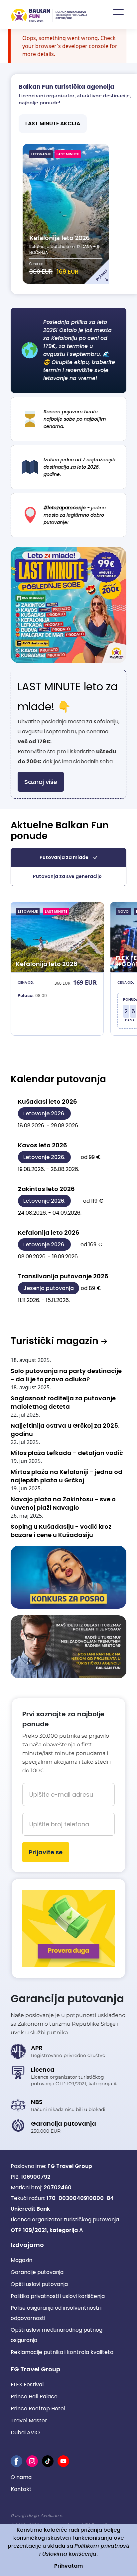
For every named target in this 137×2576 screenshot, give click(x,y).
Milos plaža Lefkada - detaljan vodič (67, 1453)
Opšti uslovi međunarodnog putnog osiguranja (57, 2335)
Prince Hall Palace (34, 2396)
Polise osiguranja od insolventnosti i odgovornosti (56, 2313)
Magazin (21, 2260)
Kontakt (21, 2489)
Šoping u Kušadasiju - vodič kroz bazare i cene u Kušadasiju (61, 1531)
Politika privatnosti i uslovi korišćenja (58, 2296)
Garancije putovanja (37, 2272)
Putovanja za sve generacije (67, 876)
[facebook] (16, 2461)
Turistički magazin (56, 1341)
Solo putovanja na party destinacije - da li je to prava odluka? (66, 1375)
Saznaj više (41, 782)
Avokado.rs (52, 2515)
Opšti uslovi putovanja (39, 2284)
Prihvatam (68, 2566)
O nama (21, 2477)
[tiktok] (48, 2461)
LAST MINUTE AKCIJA (53, 123)
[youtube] (63, 2461)
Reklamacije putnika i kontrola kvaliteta (62, 2352)
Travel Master (29, 2420)
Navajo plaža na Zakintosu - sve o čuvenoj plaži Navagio (63, 1503)
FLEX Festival (27, 2384)
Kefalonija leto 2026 (59, 238)
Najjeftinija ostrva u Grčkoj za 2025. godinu (65, 1430)
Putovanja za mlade (64, 857)
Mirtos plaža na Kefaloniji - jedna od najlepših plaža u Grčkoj (67, 1476)
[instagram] (32, 2461)
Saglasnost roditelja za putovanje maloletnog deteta (63, 1402)
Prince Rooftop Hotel (38, 2408)
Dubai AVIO (25, 2432)
